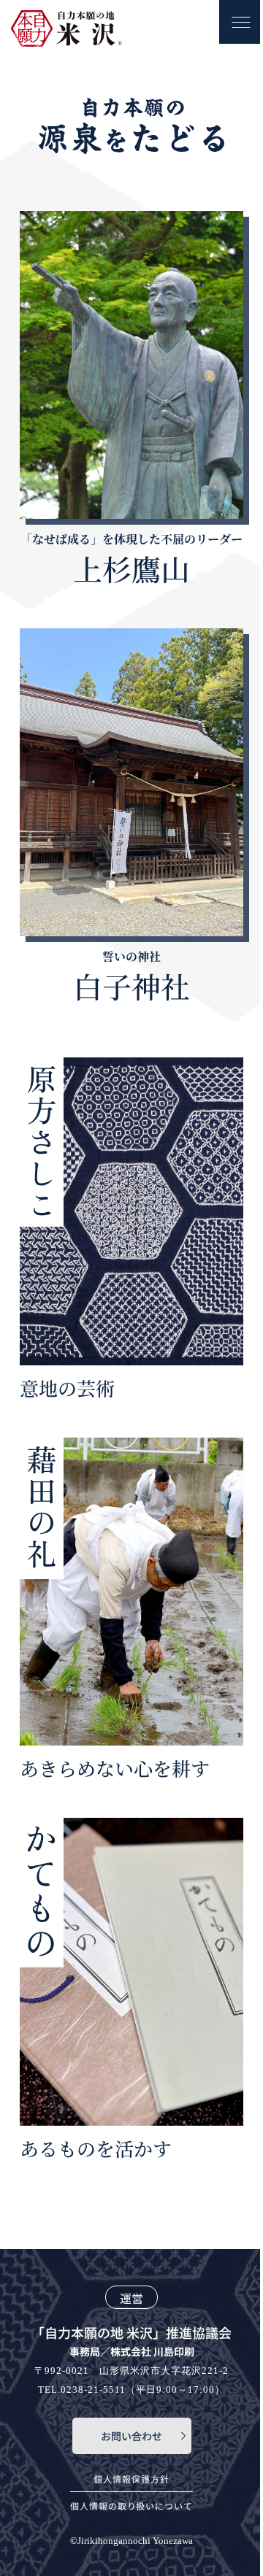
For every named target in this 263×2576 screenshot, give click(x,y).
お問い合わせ (131, 2436)
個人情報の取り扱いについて (131, 2506)
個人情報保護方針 (131, 2479)
